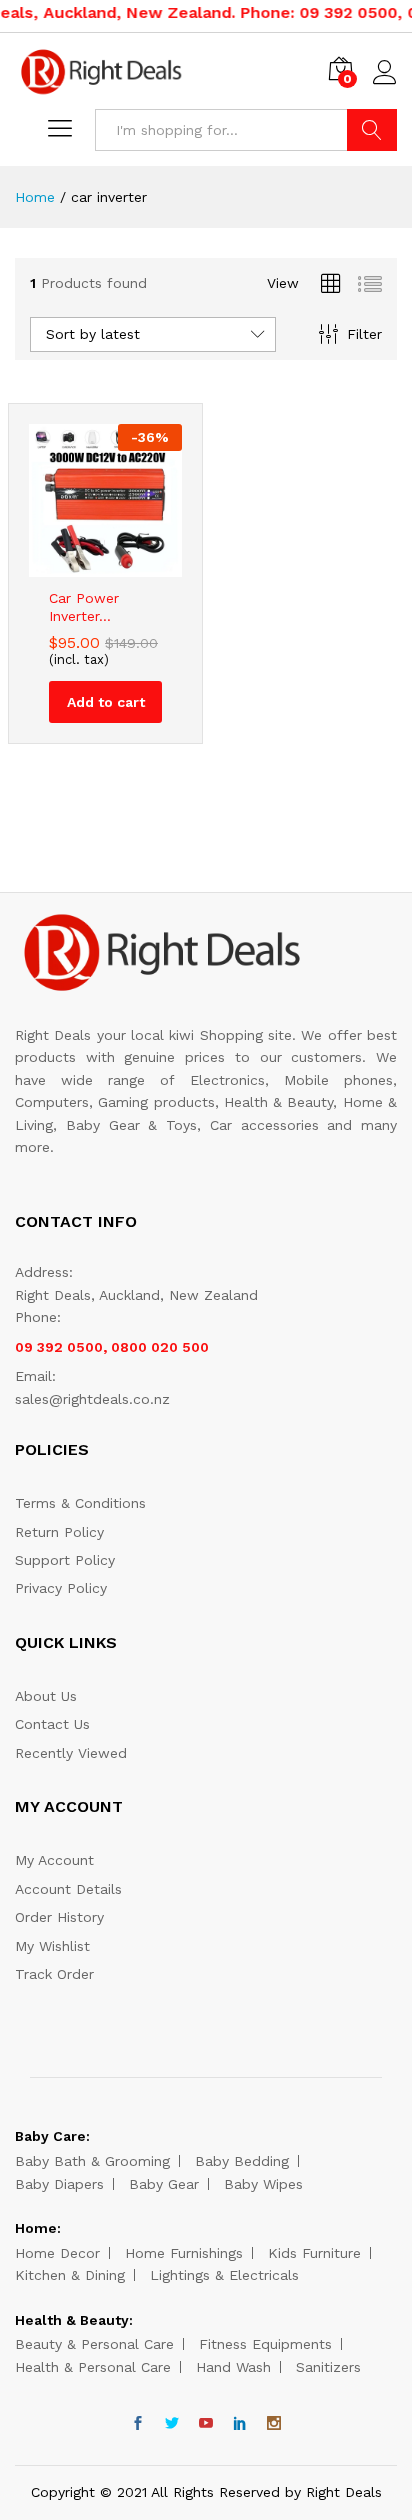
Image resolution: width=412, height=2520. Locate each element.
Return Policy (59, 1532)
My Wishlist (52, 1946)
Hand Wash (233, 2367)
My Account (54, 1860)
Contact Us (52, 1724)
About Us (46, 1696)
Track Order (54, 1974)
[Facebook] (138, 2424)
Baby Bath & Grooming (92, 2161)
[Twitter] (172, 2424)
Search (372, 130)
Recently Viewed (71, 1753)
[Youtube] (206, 2424)
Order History (59, 1917)
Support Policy (65, 1560)
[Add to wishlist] (126, 565)
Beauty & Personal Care (94, 2344)
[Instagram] (274, 2424)
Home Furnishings (184, 2253)
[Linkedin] (240, 2424)
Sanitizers (328, 2367)
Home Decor (57, 2253)
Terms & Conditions (80, 1503)
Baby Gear (164, 2184)
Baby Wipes (263, 2184)
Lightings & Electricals (224, 2275)
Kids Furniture (314, 2253)
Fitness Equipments (265, 2344)
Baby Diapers (59, 2184)
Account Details (68, 1889)
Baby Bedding (242, 2161)
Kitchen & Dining (70, 2275)
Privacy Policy (61, 1588)
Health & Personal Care (93, 2367)
